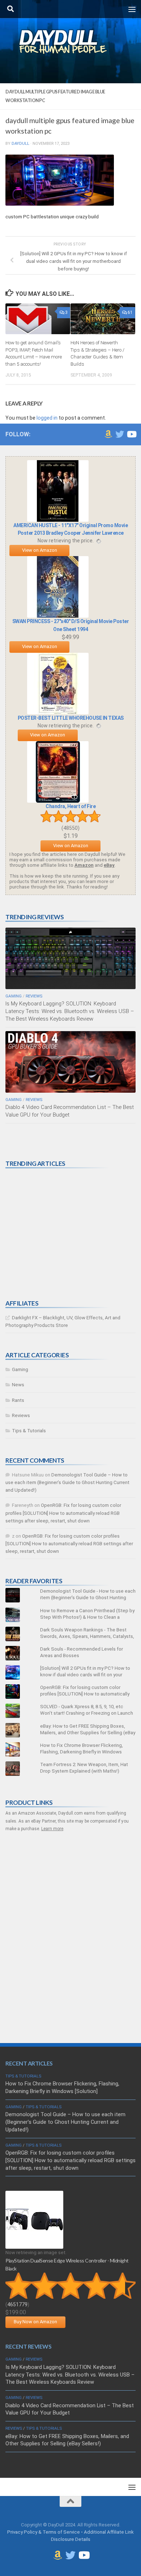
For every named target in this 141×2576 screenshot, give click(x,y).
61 (130, 312)
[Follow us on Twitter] (120, 434)
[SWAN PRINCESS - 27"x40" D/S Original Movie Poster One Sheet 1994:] (58, 616)
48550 (70, 828)
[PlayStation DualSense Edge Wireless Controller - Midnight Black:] (34, 2247)
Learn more (52, 1829)
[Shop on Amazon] (108, 434)
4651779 (17, 2304)
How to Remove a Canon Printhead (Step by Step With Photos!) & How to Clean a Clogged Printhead (87, 1617)
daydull (20, 143)
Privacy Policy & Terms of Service (44, 2532)
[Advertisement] (60, 1234)
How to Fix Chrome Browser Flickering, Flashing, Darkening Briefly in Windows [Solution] (82, 1752)
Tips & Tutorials (29, 1431)
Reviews (34, 996)
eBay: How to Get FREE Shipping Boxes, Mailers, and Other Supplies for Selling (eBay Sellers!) (88, 1733)
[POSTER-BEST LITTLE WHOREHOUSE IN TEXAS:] (58, 713)
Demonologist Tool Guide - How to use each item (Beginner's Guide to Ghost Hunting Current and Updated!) (88, 1598)
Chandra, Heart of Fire (70, 806)
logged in (47, 418)
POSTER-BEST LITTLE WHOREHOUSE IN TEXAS (71, 718)
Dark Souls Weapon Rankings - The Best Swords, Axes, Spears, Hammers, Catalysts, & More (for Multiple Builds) (87, 1636)
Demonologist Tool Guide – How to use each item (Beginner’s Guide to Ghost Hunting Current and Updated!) (67, 1482)
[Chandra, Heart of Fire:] (58, 801)
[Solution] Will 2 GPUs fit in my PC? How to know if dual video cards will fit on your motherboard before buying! (85, 1675)
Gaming (14, 996)
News (18, 1385)
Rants (18, 1400)
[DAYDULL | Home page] (70, 42)
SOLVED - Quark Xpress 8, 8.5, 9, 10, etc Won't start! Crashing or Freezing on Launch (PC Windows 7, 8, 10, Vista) (87, 1713)
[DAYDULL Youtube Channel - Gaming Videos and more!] (131, 434)
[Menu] (132, 9)
